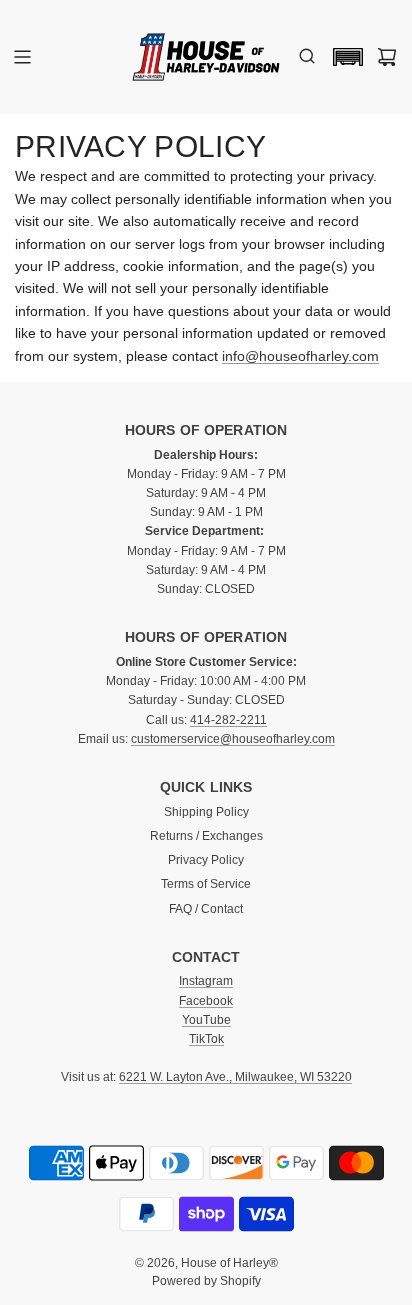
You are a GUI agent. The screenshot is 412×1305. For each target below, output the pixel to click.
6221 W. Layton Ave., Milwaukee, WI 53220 (235, 1077)
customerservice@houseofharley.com (233, 739)
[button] (343, 57)
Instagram (206, 981)
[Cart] (387, 57)
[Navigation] (22, 57)
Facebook (206, 1001)
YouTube (206, 1020)
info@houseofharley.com (300, 356)
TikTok (206, 1039)
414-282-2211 (228, 720)
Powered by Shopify (206, 1281)
